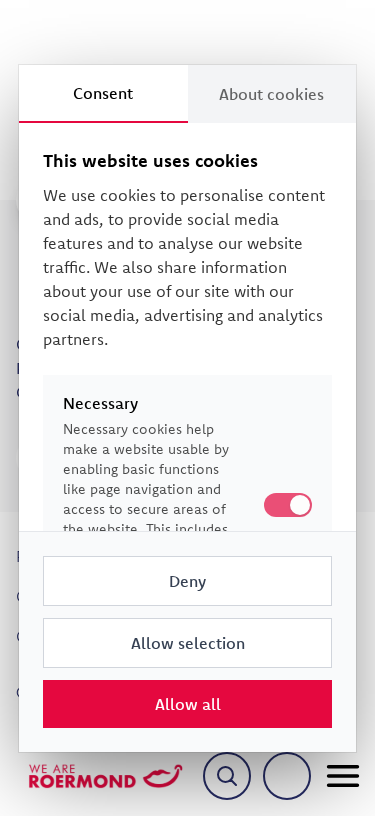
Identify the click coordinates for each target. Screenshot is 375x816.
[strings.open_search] (227, 776)
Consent (103, 93)
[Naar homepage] (105, 776)
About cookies (271, 94)
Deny (187, 581)
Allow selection (188, 643)
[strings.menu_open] (343, 776)
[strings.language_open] (287, 776)
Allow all (188, 704)
